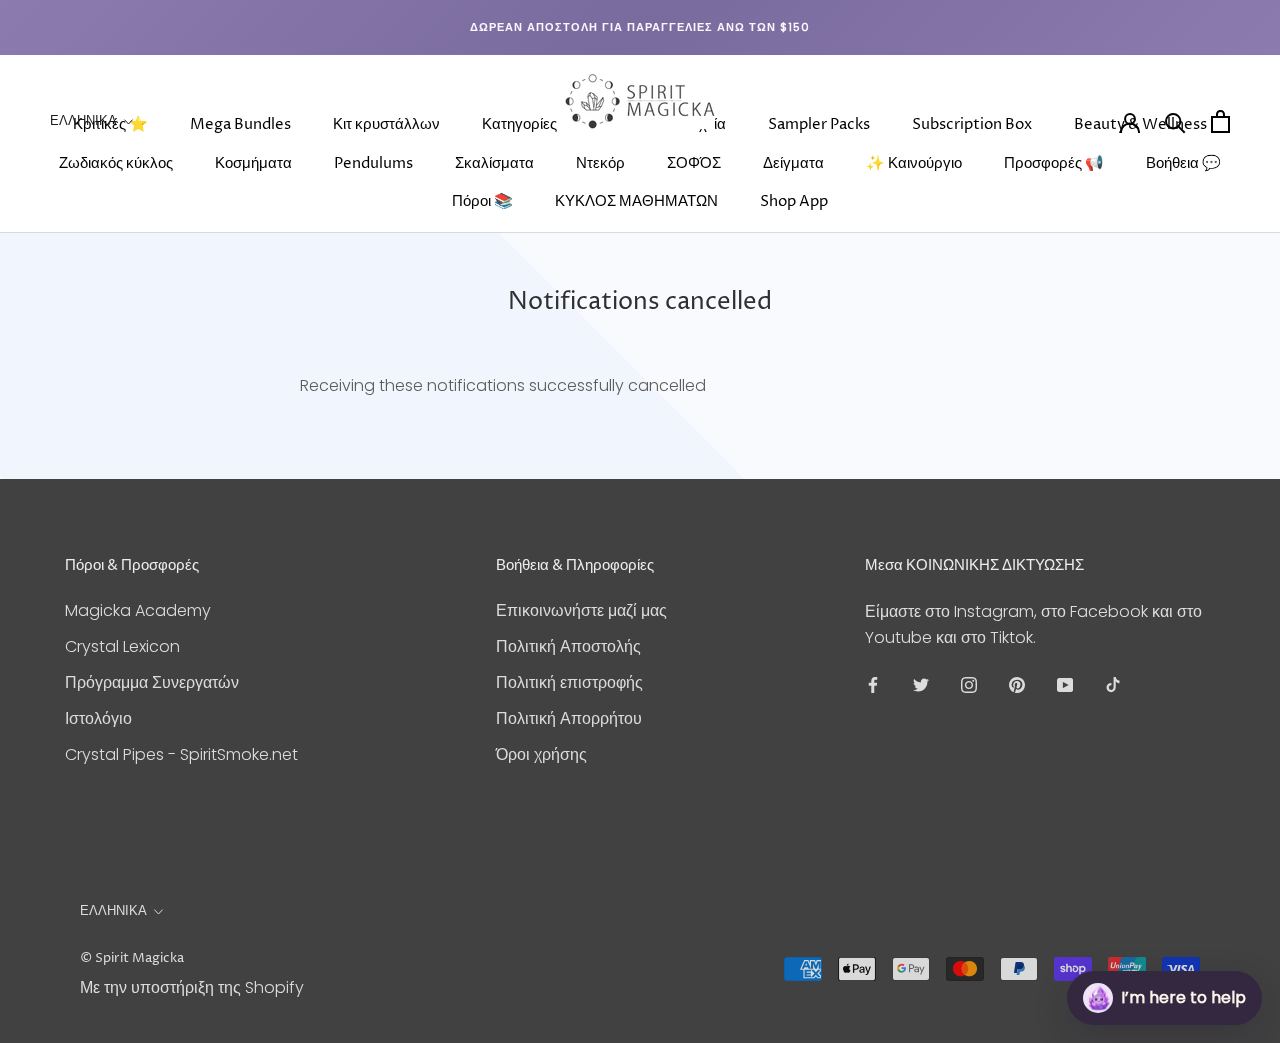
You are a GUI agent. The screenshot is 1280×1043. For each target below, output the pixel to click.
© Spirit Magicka (132, 958)
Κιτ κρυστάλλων (386, 124)
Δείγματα (793, 163)
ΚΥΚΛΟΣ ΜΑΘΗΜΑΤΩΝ (636, 201)
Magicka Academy (138, 610)
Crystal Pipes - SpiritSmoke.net (181, 754)
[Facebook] (873, 685)
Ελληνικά (83, 121)
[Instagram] (969, 685)
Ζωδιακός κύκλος (116, 163)
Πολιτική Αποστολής (568, 646)
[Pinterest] (1017, 685)
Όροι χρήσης (541, 754)
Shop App (794, 201)
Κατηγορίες (519, 124)
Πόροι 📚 (482, 201)
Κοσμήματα (253, 163)
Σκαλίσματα (494, 163)
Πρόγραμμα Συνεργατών (152, 682)
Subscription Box (972, 124)
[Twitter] (921, 685)
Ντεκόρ (600, 163)
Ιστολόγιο (98, 718)
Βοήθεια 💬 (1183, 163)
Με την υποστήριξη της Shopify (192, 987)
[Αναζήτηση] (1175, 121)
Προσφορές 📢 (1054, 163)
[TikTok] (1113, 685)
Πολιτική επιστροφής (569, 682)
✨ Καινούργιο (914, 163)
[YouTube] (1065, 685)
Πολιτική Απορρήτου (569, 718)
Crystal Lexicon (122, 646)
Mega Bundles (240, 124)
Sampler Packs (819, 124)
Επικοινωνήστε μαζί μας (581, 610)
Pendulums (373, 163)
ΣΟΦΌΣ (694, 163)
